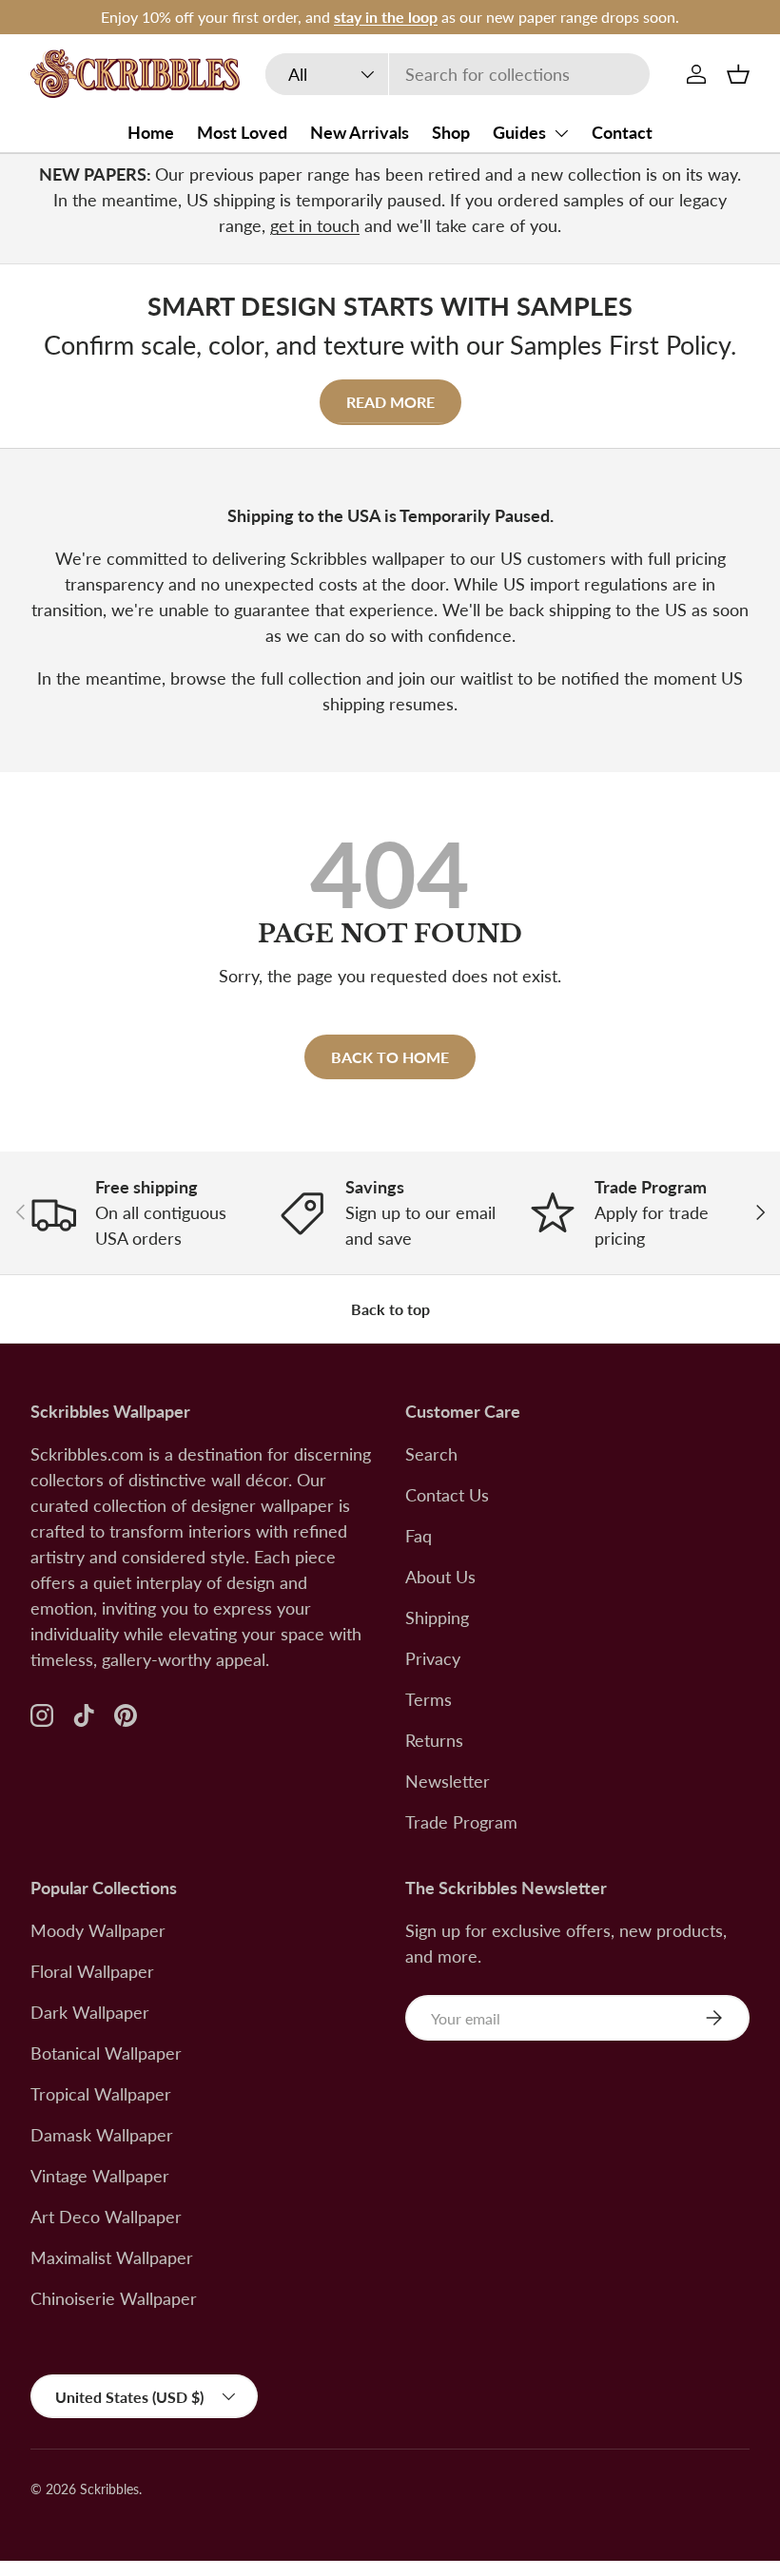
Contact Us (447, 1495)
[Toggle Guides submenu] (561, 133)
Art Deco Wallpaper (106, 2217)
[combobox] (458, 74)
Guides (519, 132)
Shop (451, 132)
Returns (434, 1740)
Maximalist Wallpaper (112, 2257)
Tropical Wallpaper (101, 2094)
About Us (440, 1577)
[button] (738, 74)
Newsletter (448, 1781)
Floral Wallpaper (92, 1971)
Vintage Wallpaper (100, 2176)
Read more (390, 402)
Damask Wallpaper (102, 2135)
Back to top (390, 1309)
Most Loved (242, 132)
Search (431, 1454)
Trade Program (461, 1822)
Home (151, 132)
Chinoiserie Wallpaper (114, 2298)
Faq (419, 1536)
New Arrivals (360, 132)
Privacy (433, 1658)
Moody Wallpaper (98, 1930)
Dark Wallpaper (90, 2012)
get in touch (315, 225)
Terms (429, 1699)
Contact (622, 132)
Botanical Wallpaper (106, 2053)
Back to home (390, 1057)
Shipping (437, 1617)
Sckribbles (109, 2489)
